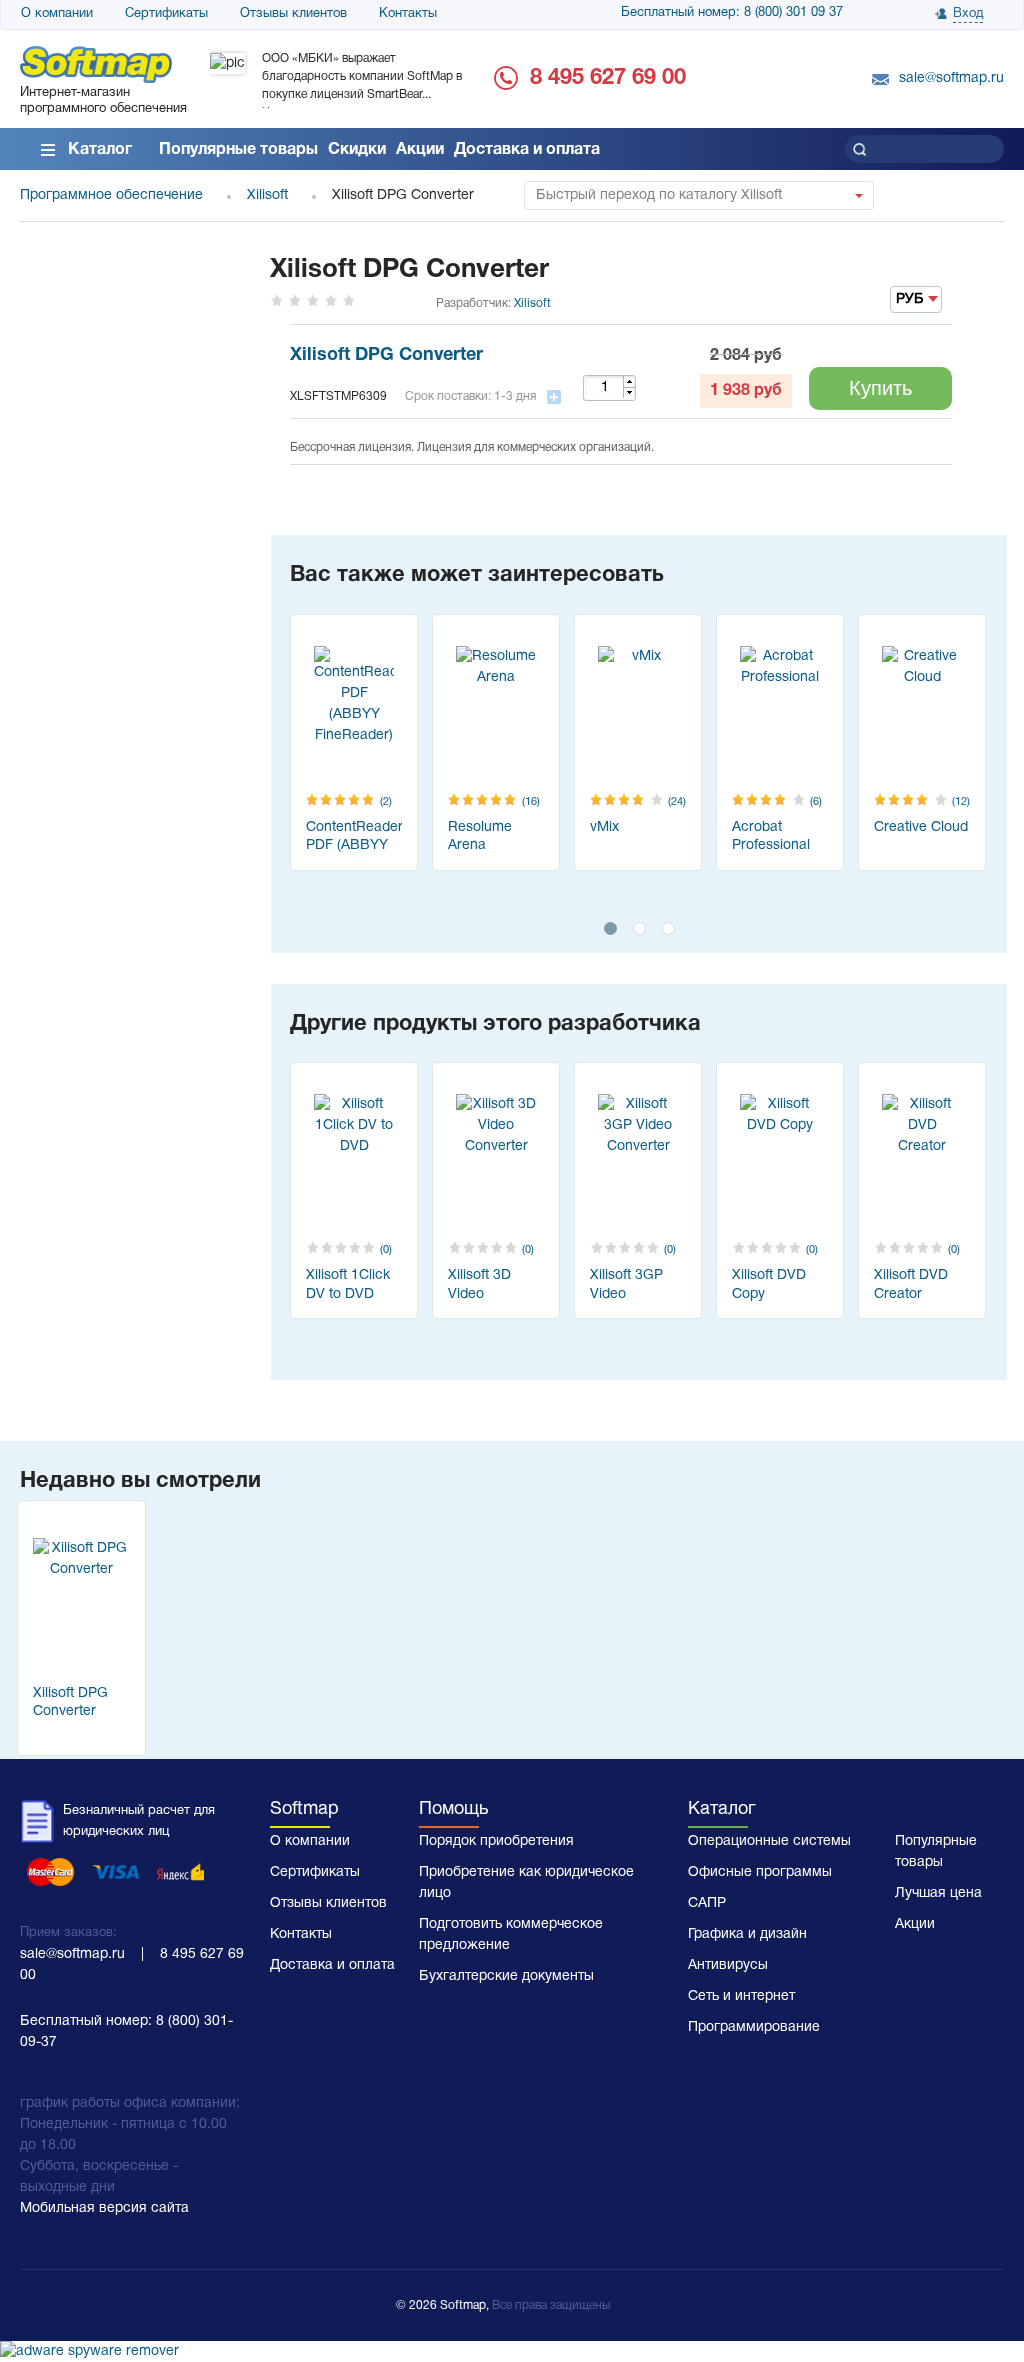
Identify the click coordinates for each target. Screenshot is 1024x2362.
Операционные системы (769, 1841)
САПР (707, 1903)
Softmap (304, 1809)
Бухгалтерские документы (506, 1976)
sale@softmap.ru (951, 78)
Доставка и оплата (527, 150)
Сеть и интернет (741, 1996)
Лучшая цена (938, 1893)
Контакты (408, 14)
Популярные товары (238, 150)
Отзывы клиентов (293, 14)
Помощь (453, 1809)
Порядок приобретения (496, 1841)
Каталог (100, 150)
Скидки (357, 150)
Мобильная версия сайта (104, 2208)
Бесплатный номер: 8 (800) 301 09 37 (732, 13)
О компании (57, 14)
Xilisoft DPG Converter (386, 355)
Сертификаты (166, 14)
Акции (420, 150)
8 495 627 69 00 (608, 78)
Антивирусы (728, 1965)
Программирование (754, 2027)
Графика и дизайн (747, 1934)
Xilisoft (532, 303)
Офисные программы (760, 1872)
